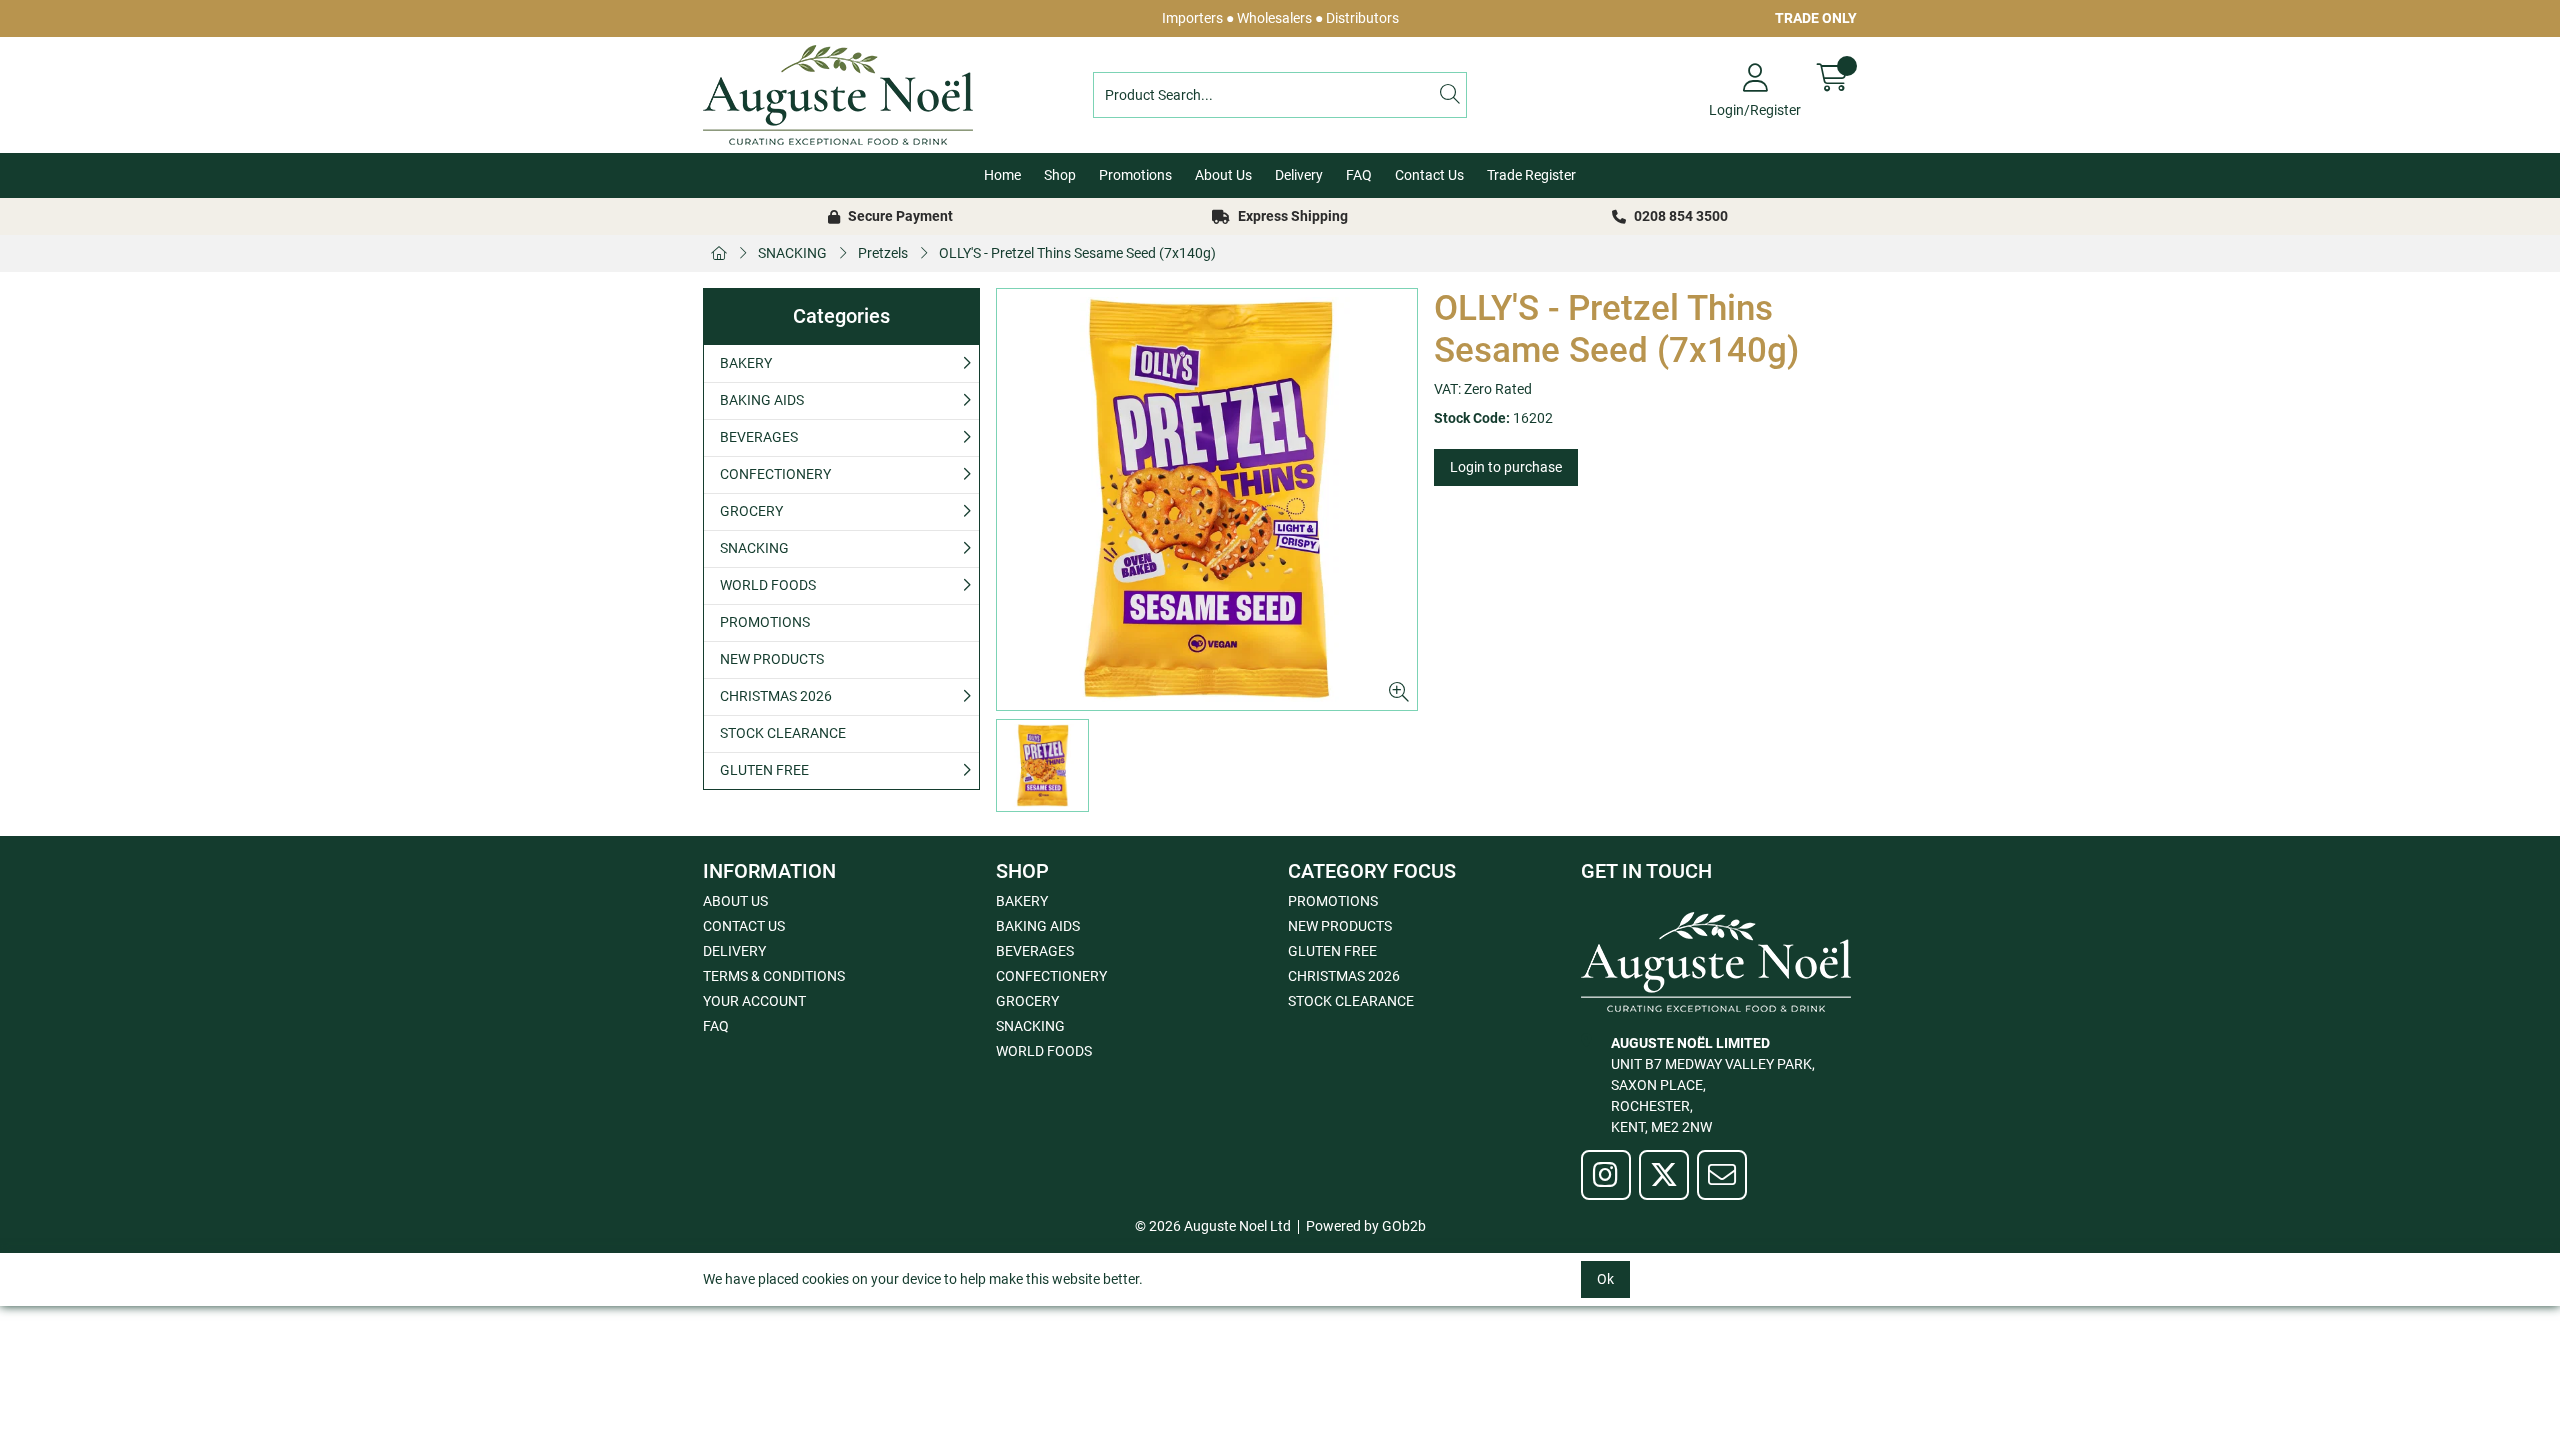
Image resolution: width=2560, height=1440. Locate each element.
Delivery (1299, 175)
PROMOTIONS (765, 622)
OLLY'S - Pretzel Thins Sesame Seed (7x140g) (1077, 253)
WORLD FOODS (768, 585)
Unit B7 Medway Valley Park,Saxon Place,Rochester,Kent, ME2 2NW (1713, 1085)
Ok (1605, 1279)
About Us (1223, 175)
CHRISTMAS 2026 (776, 696)
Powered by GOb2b (1366, 1226)
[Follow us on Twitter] (1664, 1175)
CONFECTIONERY (775, 474)
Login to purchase (1506, 467)
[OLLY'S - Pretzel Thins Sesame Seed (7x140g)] (1207, 499)
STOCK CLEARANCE (783, 733)
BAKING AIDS (762, 400)
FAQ (1359, 175)
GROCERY (751, 511)
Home (1002, 175)
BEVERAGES (759, 437)
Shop (1060, 175)
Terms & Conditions (774, 976)
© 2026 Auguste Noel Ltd (1213, 1226)
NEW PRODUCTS (772, 659)
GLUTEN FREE (764, 770)
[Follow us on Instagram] (1606, 1175)
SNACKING (792, 253)
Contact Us (1429, 175)
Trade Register (1531, 175)
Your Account (754, 1001)
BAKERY (746, 363)
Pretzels (883, 253)
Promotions (1135, 175)
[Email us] (1722, 1175)
